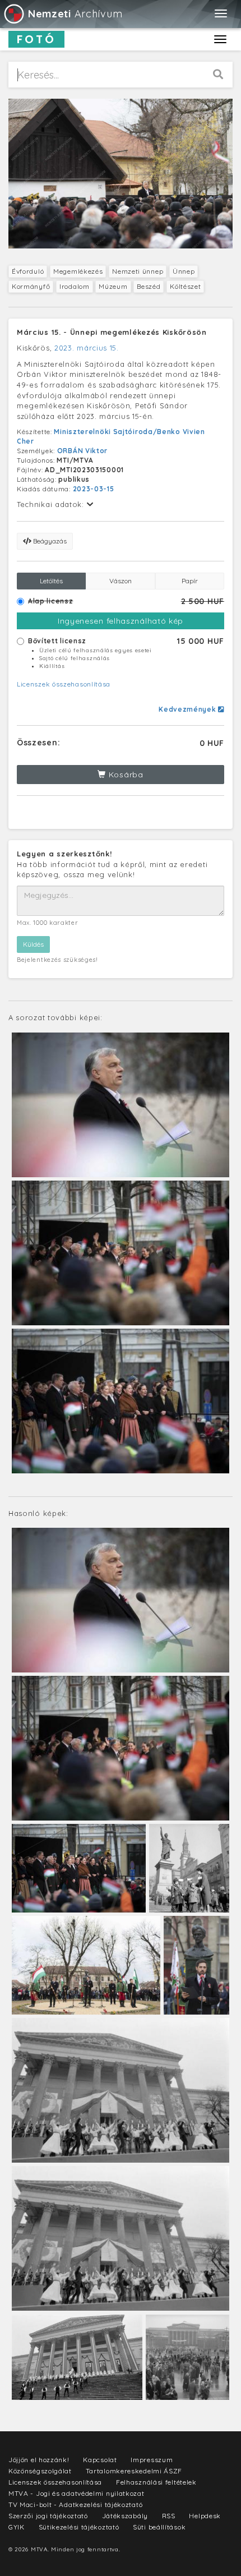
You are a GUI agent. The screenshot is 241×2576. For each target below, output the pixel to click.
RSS (169, 2516)
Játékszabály (125, 2516)
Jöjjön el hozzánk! (39, 2460)
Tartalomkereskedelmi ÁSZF (134, 2471)
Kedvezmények (188, 709)
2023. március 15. (87, 348)
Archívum (75, 14)
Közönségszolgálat (40, 2471)
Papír (190, 581)
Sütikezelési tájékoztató (79, 2527)
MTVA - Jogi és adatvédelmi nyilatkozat (77, 2493)
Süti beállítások (159, 2527)
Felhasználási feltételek (156, 2482)
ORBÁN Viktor (82, 451)
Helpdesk (205, 2516)
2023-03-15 (94, 489)
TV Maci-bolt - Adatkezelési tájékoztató (75, 2504)
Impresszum (152, 2460)
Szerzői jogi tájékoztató (48, 2516)
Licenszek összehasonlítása (64, 684)
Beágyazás (49, 541)
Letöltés (51, 581)
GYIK (17, 2527)
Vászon (121, 581)
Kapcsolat (100, 2460)
